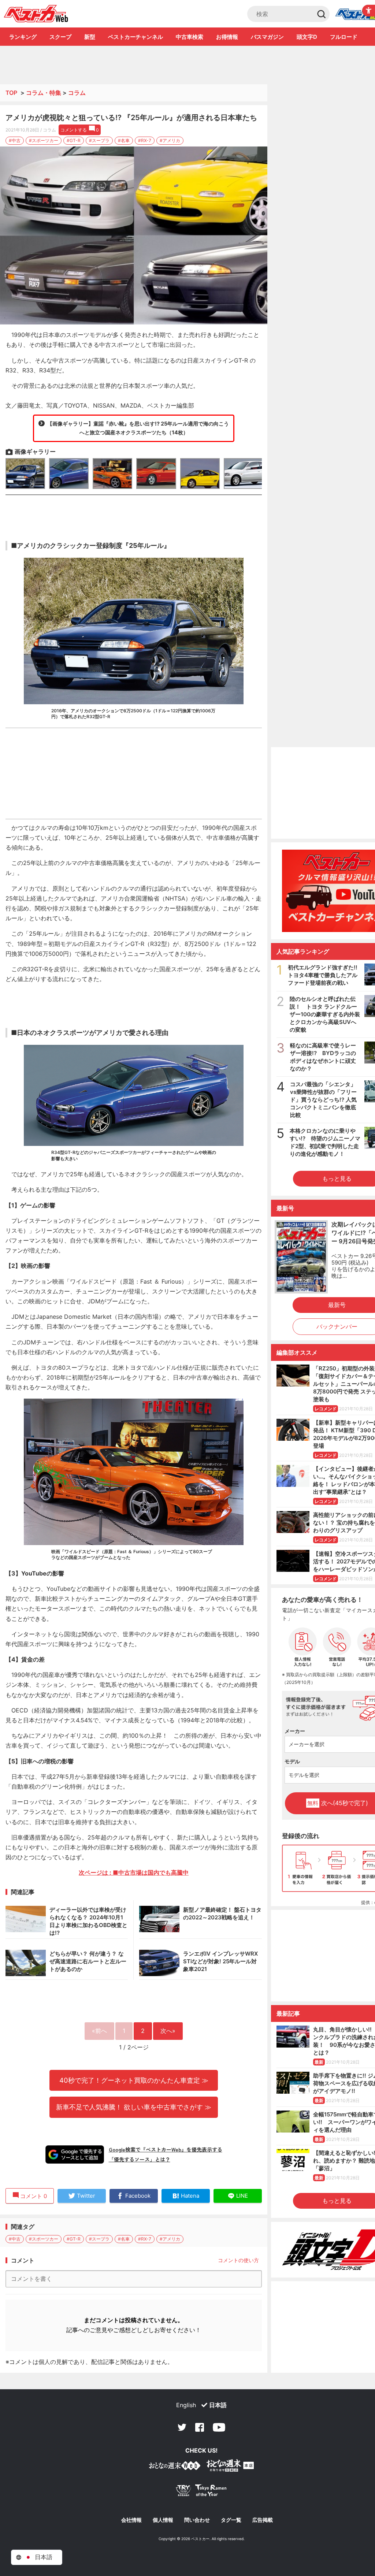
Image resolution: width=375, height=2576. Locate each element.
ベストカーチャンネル (135, 37)
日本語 (218, 2405)
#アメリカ (170, 140)
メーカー (295, 1731)
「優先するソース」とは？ (140, 2159)
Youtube (219, 2427)
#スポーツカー (44, 140)
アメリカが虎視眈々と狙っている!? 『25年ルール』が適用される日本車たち (131, 118)
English (186, 2405)
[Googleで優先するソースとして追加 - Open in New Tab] (75, 2154)
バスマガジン (267, 37)
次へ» (168, 2031)
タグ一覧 (231, 2520)
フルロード (344, 37)
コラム (77, 93)
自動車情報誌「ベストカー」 (36, 14)
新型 (90, 37)
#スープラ (99, 140)
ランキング (23, 37)
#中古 (15, 140)
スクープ (60, 37)
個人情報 (163, 2520)
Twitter (182, 2427)
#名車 (124, 140)
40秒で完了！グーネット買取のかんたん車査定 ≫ (134, 2080)
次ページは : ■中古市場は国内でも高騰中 (134, 1872)
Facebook (200, 2427)
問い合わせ (197, 2520)
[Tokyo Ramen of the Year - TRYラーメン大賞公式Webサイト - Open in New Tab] (201, 2492)
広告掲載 (263, 2520)
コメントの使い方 (238, 2260)
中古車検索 (190, 37)
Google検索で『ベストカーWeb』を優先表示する (166, 2149)
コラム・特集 (44, 93)
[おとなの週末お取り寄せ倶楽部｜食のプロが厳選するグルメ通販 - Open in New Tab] (175, 2467)
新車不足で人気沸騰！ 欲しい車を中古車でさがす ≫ (134, 2107)
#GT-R (74, 140)
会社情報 (131, 2520)
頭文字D (307, 37)
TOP (11, 93)
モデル (292, 1761)
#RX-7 (145, 140)
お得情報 (227, 37)
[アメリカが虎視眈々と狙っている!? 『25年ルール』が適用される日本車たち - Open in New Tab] (134, 236)
